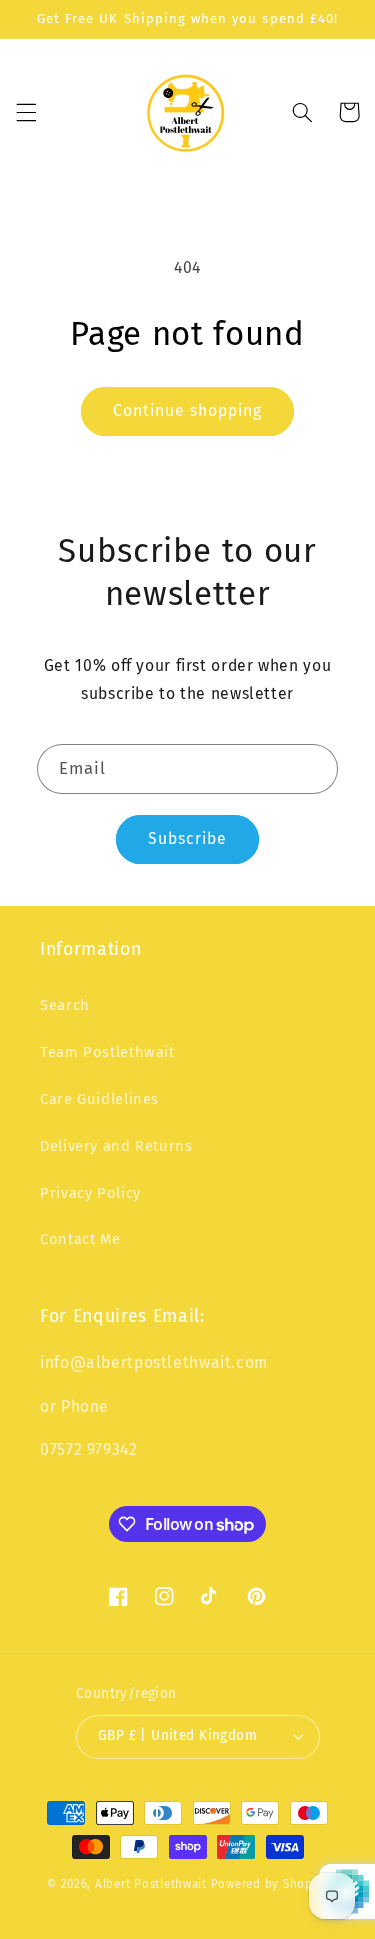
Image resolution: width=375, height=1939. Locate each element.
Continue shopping (188, 410)
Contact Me (80, 1239)
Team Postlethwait (107, 1052)
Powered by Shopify (269, 1884)
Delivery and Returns (116, 1146)
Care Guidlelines (99, 1099)
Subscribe (187, 838)
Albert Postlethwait (151, 1884)
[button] (26, 112)
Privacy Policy (90, 1193)
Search (65, 1005)
